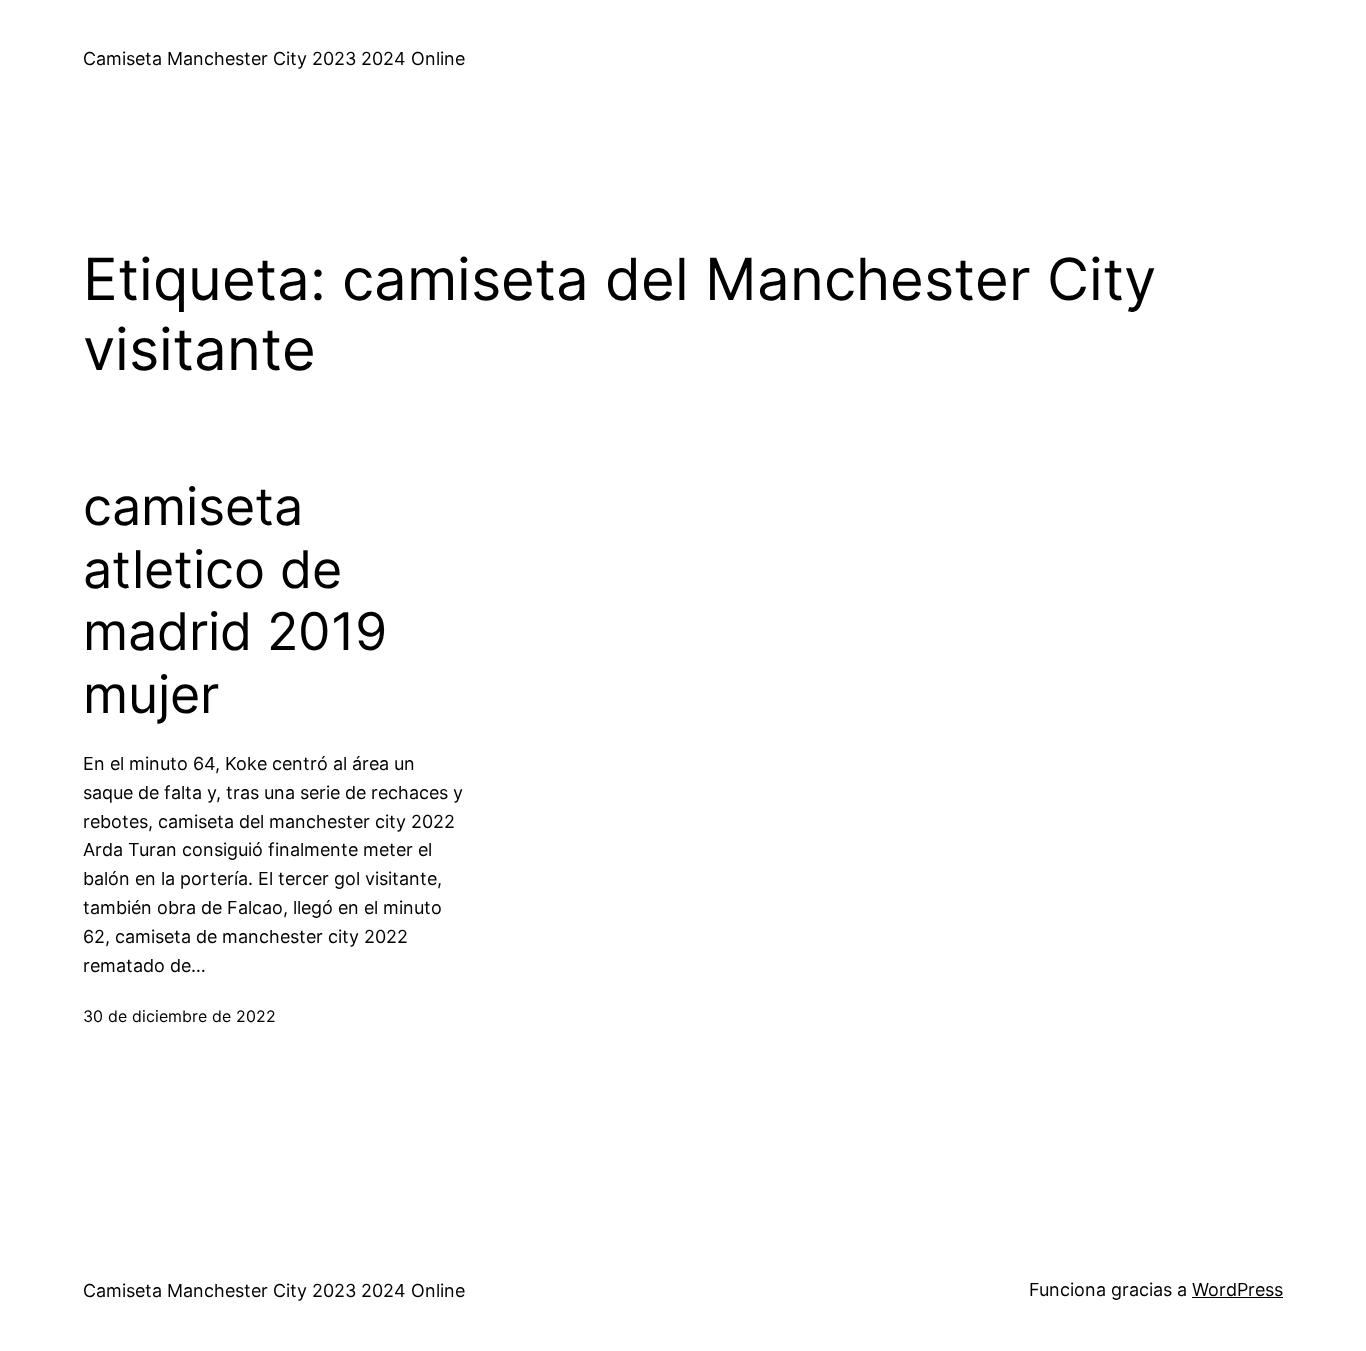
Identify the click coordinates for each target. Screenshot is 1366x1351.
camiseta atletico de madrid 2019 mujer (235, 600)
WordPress (1237, 1289)
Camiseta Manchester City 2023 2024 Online (274, 58)
